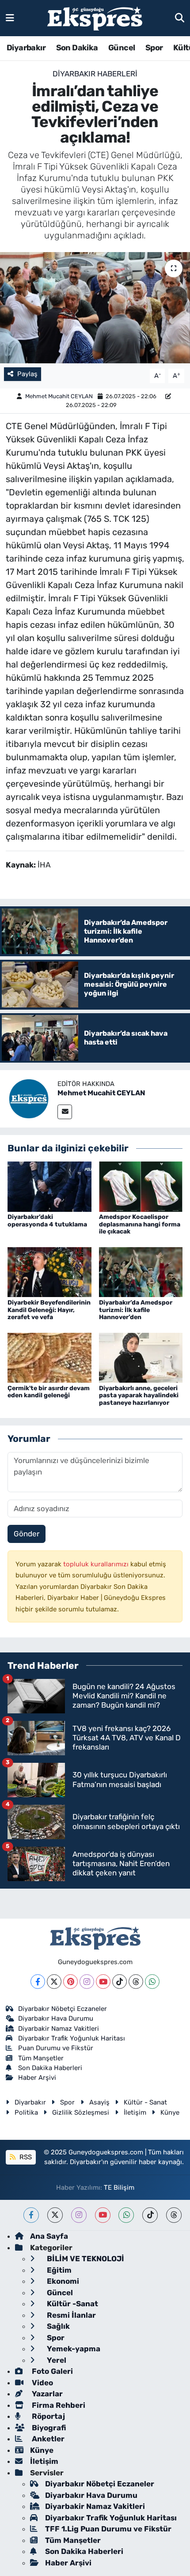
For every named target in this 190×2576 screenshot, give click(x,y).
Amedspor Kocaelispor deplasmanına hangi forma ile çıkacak (140, 1224)
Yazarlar (46, 2394)
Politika (26, 2112)
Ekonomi (62, 2281)
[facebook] (31, 2215)
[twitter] (55, 2215)
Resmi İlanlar (70, 2315)
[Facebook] (38, 1982)
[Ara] (180, 18)
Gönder (27, 1534)
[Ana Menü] (10, 18)
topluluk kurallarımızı (97, 1564)
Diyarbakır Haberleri (95, 74)
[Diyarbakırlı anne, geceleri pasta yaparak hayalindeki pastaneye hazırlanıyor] (141, 1357)
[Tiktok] (120, 1982)
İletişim (135, 2112)
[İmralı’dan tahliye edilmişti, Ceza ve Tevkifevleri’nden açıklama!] (95, 308)
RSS (25, 2157)
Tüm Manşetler (41, 2058)
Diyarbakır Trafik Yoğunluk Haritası (72, 2038)
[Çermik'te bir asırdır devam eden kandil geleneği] (49, 1357)
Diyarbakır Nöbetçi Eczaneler (63, 2009)
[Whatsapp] (152, 1982)
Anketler (47, 2439)
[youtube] (103, 2215)
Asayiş (99, 2102)
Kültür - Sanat (145, 2102)
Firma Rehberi (58, 2405)
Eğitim (58, 2270)
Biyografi (48, 2428)
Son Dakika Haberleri (50, 2068)
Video (42, 2383)
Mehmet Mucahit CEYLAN (59, 396)
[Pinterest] (70, 1982)
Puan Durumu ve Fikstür (56, 2048)
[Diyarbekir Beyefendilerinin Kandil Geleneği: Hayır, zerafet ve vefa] (49, 1271)
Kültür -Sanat (72, 2304)
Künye (170, 2112)
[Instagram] (87, 1982)
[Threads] (136, 1982)
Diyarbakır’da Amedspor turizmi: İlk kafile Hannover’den (136, 1310)
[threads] (174, 2215)
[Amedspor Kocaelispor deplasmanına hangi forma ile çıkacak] (141, 1186)
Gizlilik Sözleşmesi (81, 2112)
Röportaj (47, 2416)
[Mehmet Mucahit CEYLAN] (29, 1098)
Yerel (56, 2360)
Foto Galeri (51, 2371)
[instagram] (79, 2215)
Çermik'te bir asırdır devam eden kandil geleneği (49, 1392)
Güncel (122, 48)
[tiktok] (150, 2215)
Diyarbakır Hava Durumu (56, 2018)
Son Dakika (77, 48)
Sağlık (57, 2326)
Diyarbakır (26, 48)
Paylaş (27, 374)
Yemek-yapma (73, 2349)
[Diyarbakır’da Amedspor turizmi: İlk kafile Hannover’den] (141, 1271)
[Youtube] (103, 1982)
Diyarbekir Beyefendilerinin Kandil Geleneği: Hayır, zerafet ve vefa (49, 1310)
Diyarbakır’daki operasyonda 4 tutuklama (47, 1221)
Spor (154, 48)
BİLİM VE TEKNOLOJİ (85, 2259)
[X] (54, 1982)
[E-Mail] (65, 1112)
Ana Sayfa (49, 2236)
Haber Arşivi (37, 2078)
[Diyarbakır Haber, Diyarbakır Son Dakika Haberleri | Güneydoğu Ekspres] (95, 18)
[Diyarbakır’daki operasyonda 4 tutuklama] (49, 1186)
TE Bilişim (119, 2188)
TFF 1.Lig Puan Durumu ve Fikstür (108, 2529)
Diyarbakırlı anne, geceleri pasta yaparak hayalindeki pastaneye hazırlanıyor (139, 1396)
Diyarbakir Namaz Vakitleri (59, 2029)
